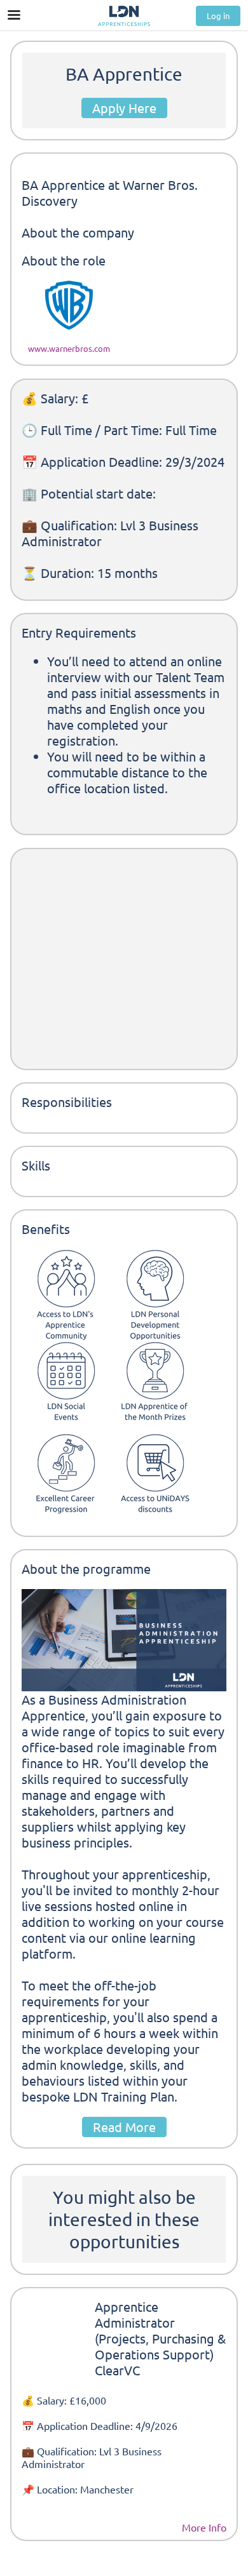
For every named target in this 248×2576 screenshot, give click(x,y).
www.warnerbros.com (69, 348)
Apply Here (124, 108)
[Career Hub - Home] (124, 16)
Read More (124, 2127)
